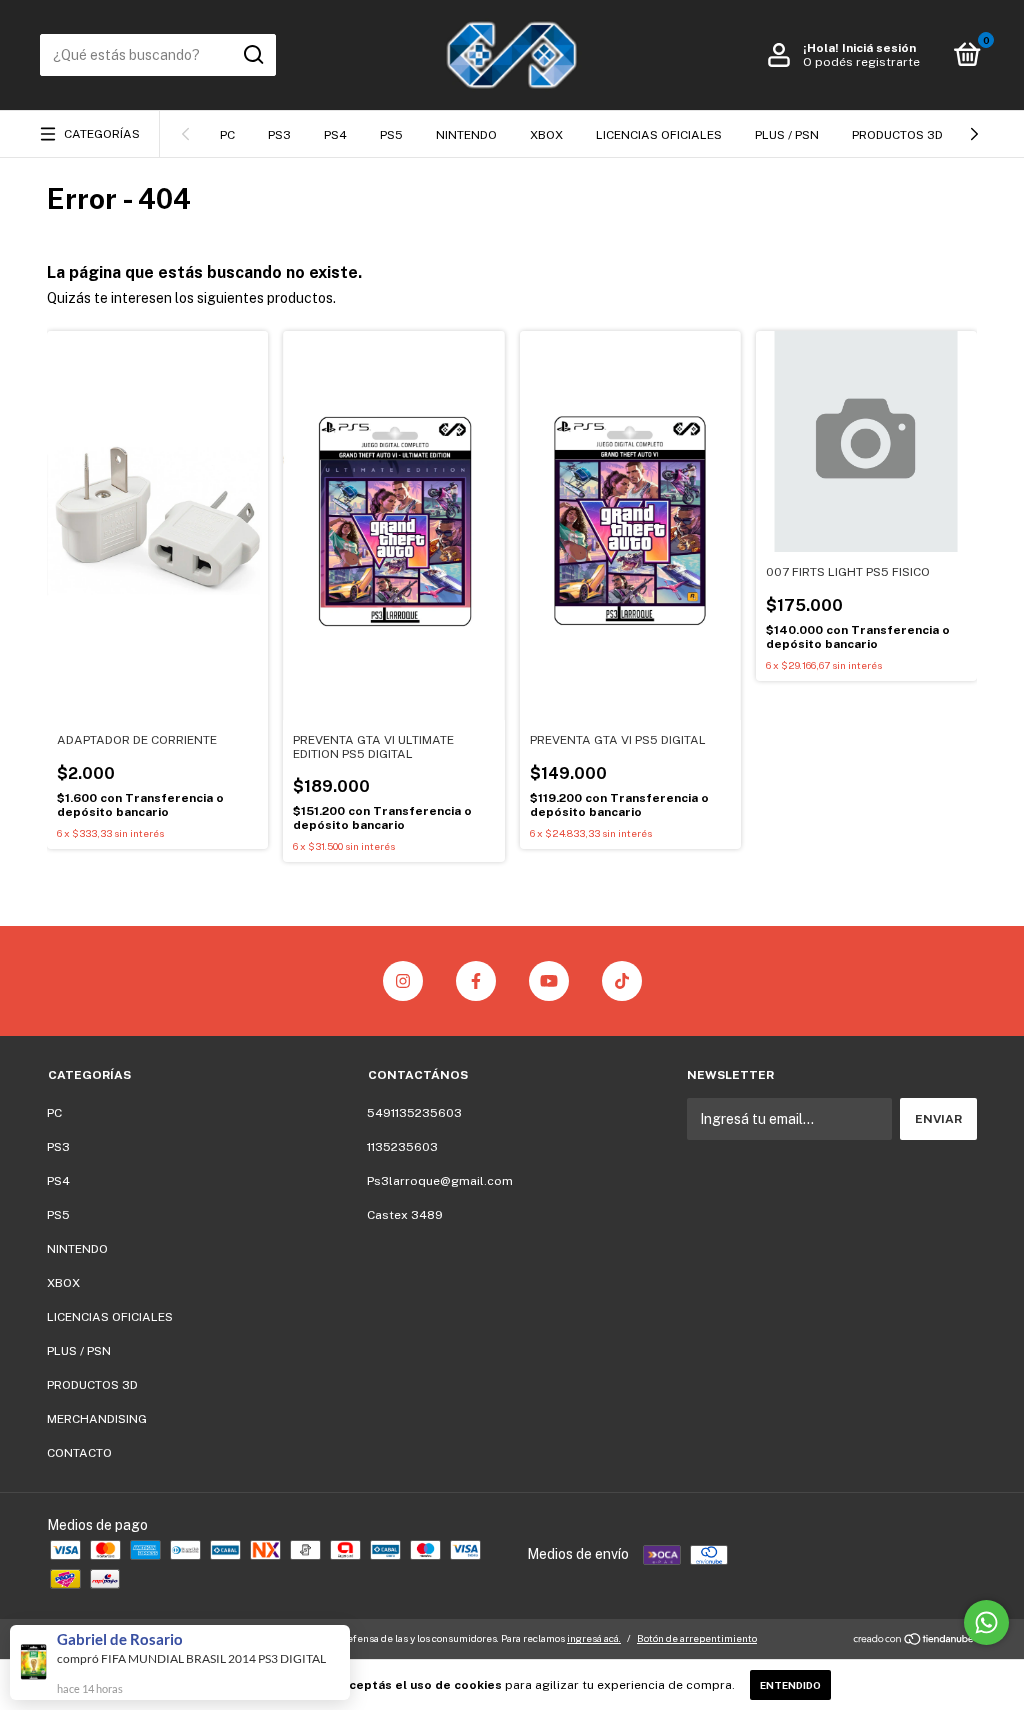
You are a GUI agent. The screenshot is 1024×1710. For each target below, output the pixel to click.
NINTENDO (466, 135)
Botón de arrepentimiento (697, 1638)
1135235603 (402, 1147)
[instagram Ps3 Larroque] (403, 981)
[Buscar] (252, 55)
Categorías (102, 134)
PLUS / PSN (787, 135)
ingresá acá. (594, 1638)
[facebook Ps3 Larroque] (476, 981)
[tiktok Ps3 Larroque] (622, 981)
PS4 (335, 135)
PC (227, 135)
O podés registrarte (861, 62)
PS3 (279, 135)
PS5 (391, 135)
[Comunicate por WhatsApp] (986, 1622)
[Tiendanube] (914, 1641)
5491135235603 (414, 1113)
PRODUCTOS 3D (897, 135)
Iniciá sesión (879, 48)
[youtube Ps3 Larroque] (549, 981)
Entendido (790, 1685)
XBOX (546, 135)
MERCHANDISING (97, 1419)
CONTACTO (79, 1453)
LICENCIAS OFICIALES (659, 135)
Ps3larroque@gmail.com (440, 1181)
